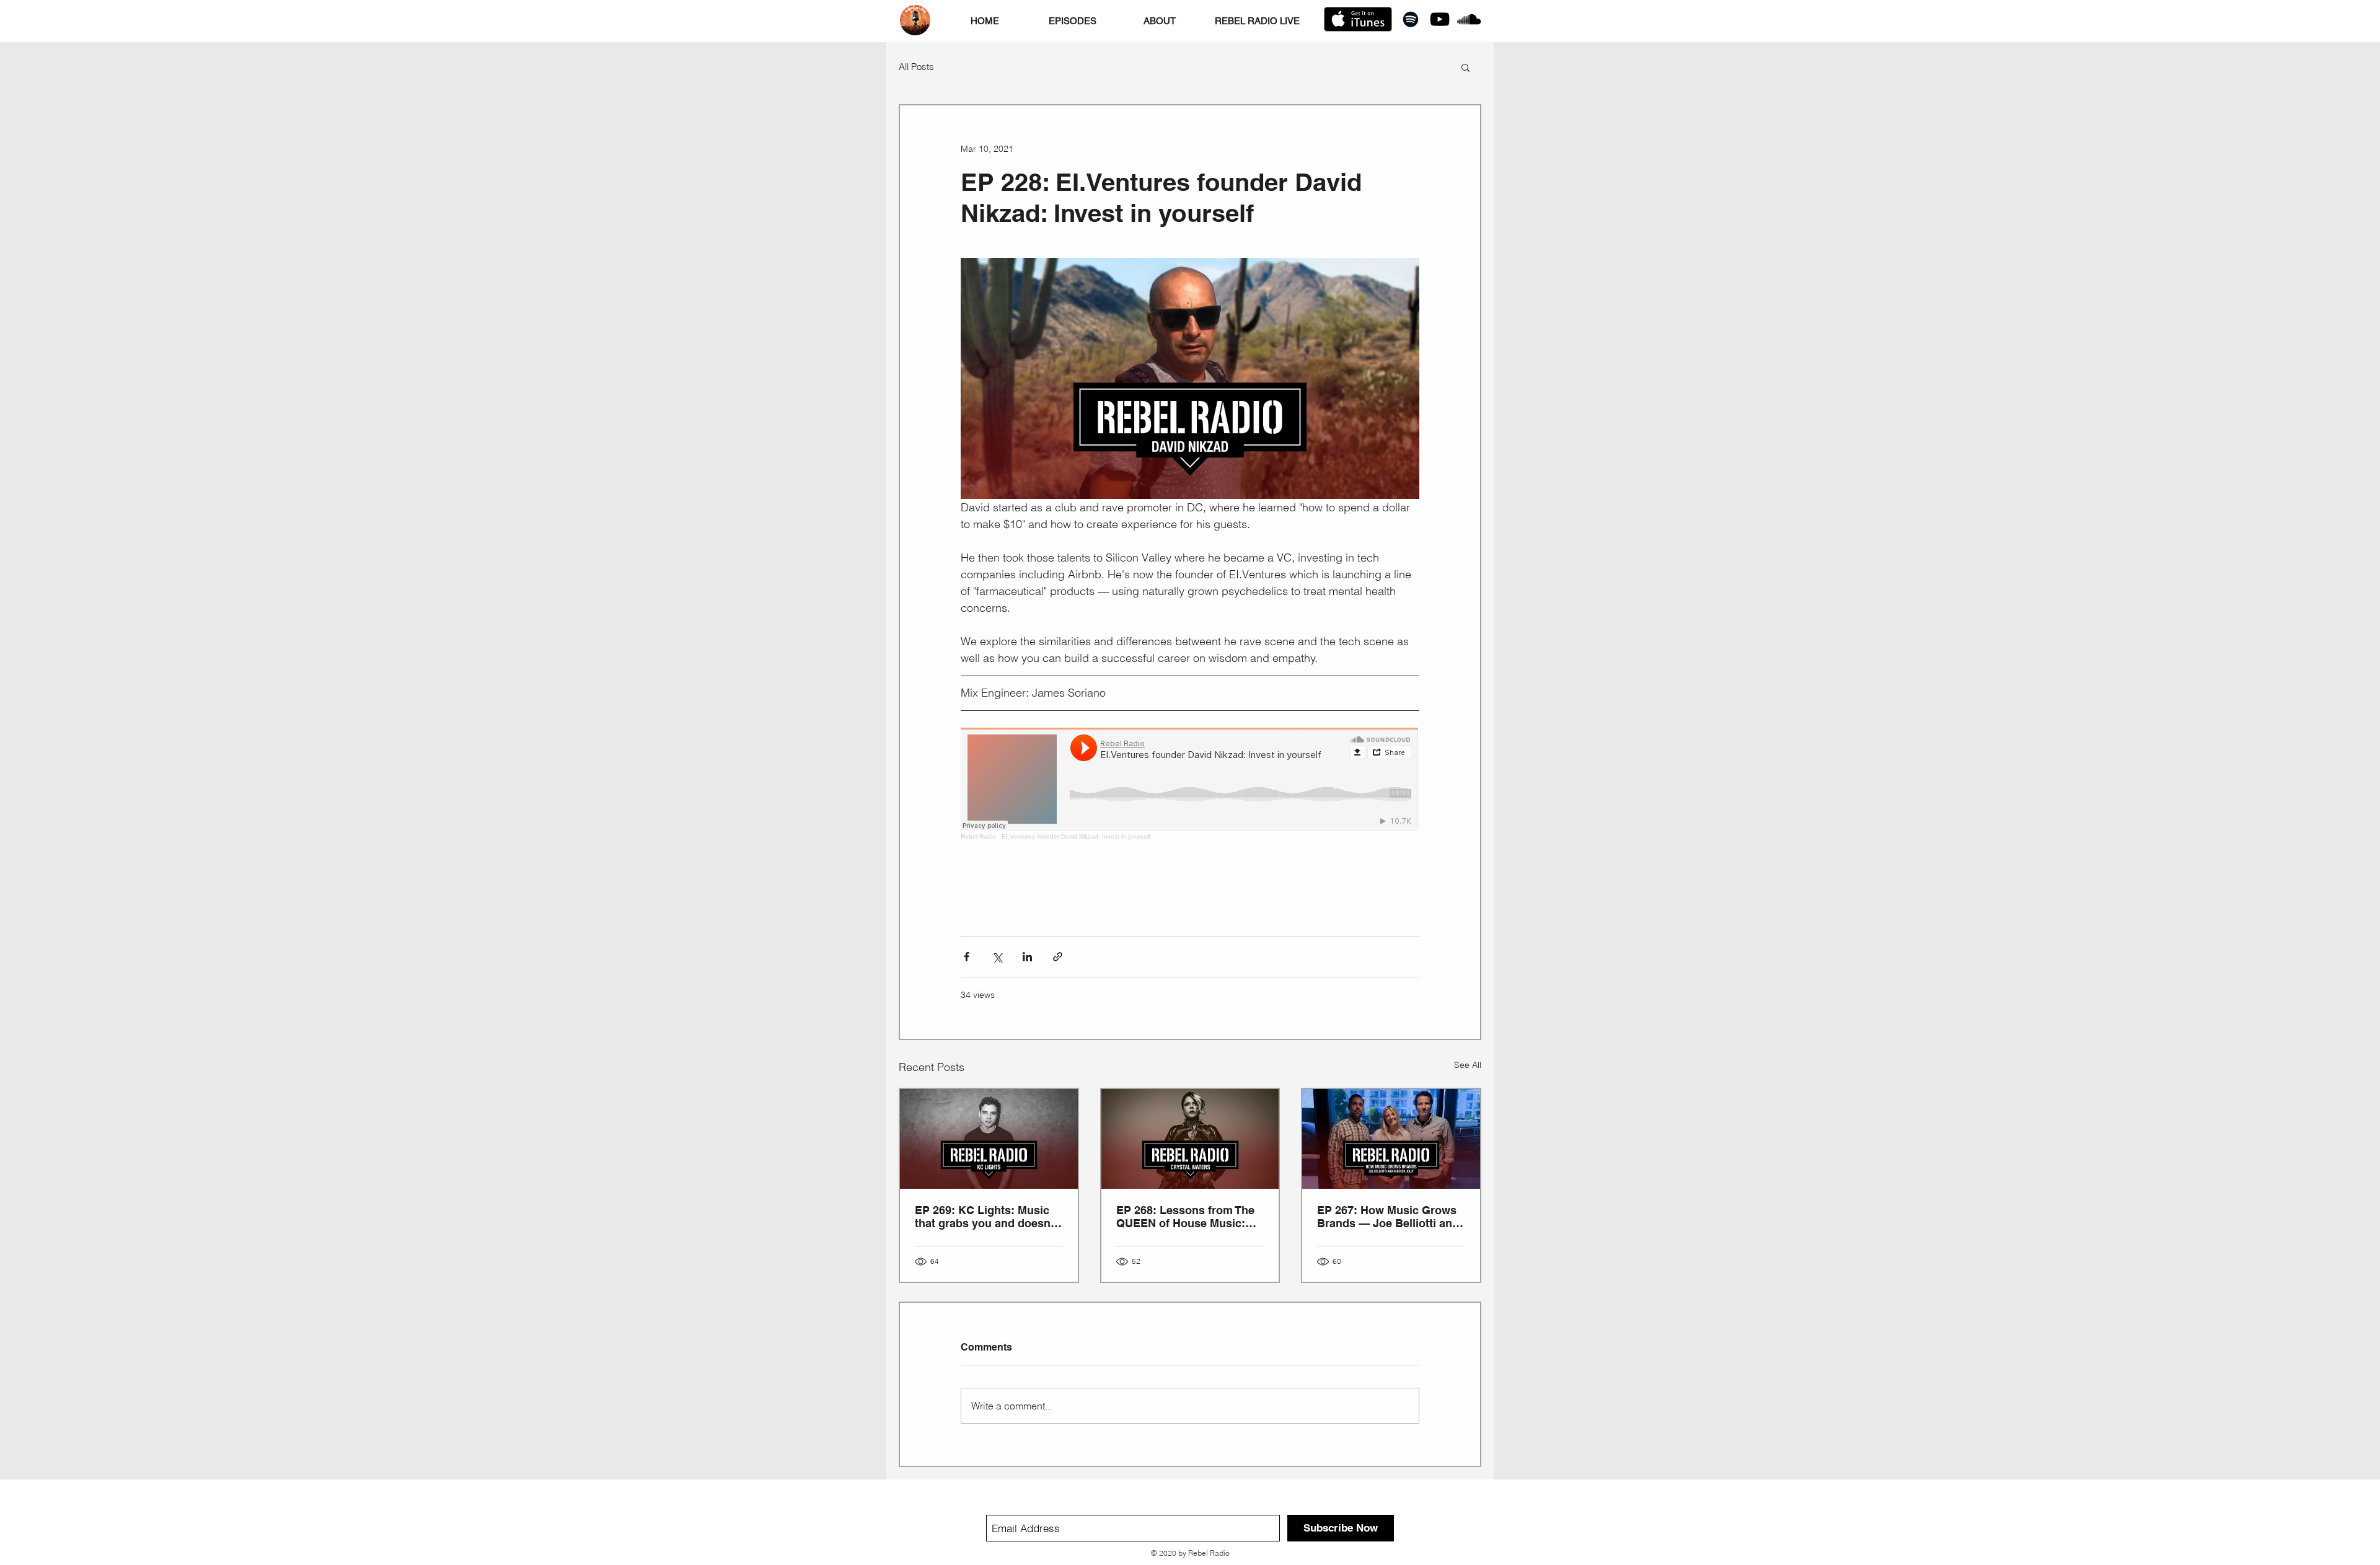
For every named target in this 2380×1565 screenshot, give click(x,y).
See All (1468, 1065)
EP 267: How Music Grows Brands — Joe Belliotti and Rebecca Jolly (1388, 1217)
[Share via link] (1058, 957)
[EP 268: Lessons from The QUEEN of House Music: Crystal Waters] (1190, 1139)
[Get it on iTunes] (1358, 19)
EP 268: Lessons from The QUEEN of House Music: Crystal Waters (1185, 1217)
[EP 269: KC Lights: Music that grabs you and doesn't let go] (989, 1139)
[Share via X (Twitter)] (997, 957)
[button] (1465, 67)
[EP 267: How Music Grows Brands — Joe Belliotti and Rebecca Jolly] (1391, 1139)
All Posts (916, 67)
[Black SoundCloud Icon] (1469, 19)
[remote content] (1190, 784)
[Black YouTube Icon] (1440, 19)
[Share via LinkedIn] (1027, 957)
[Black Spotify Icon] (1411, 19)
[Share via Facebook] (967, 957)
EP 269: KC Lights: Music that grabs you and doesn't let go (986, 1217)
